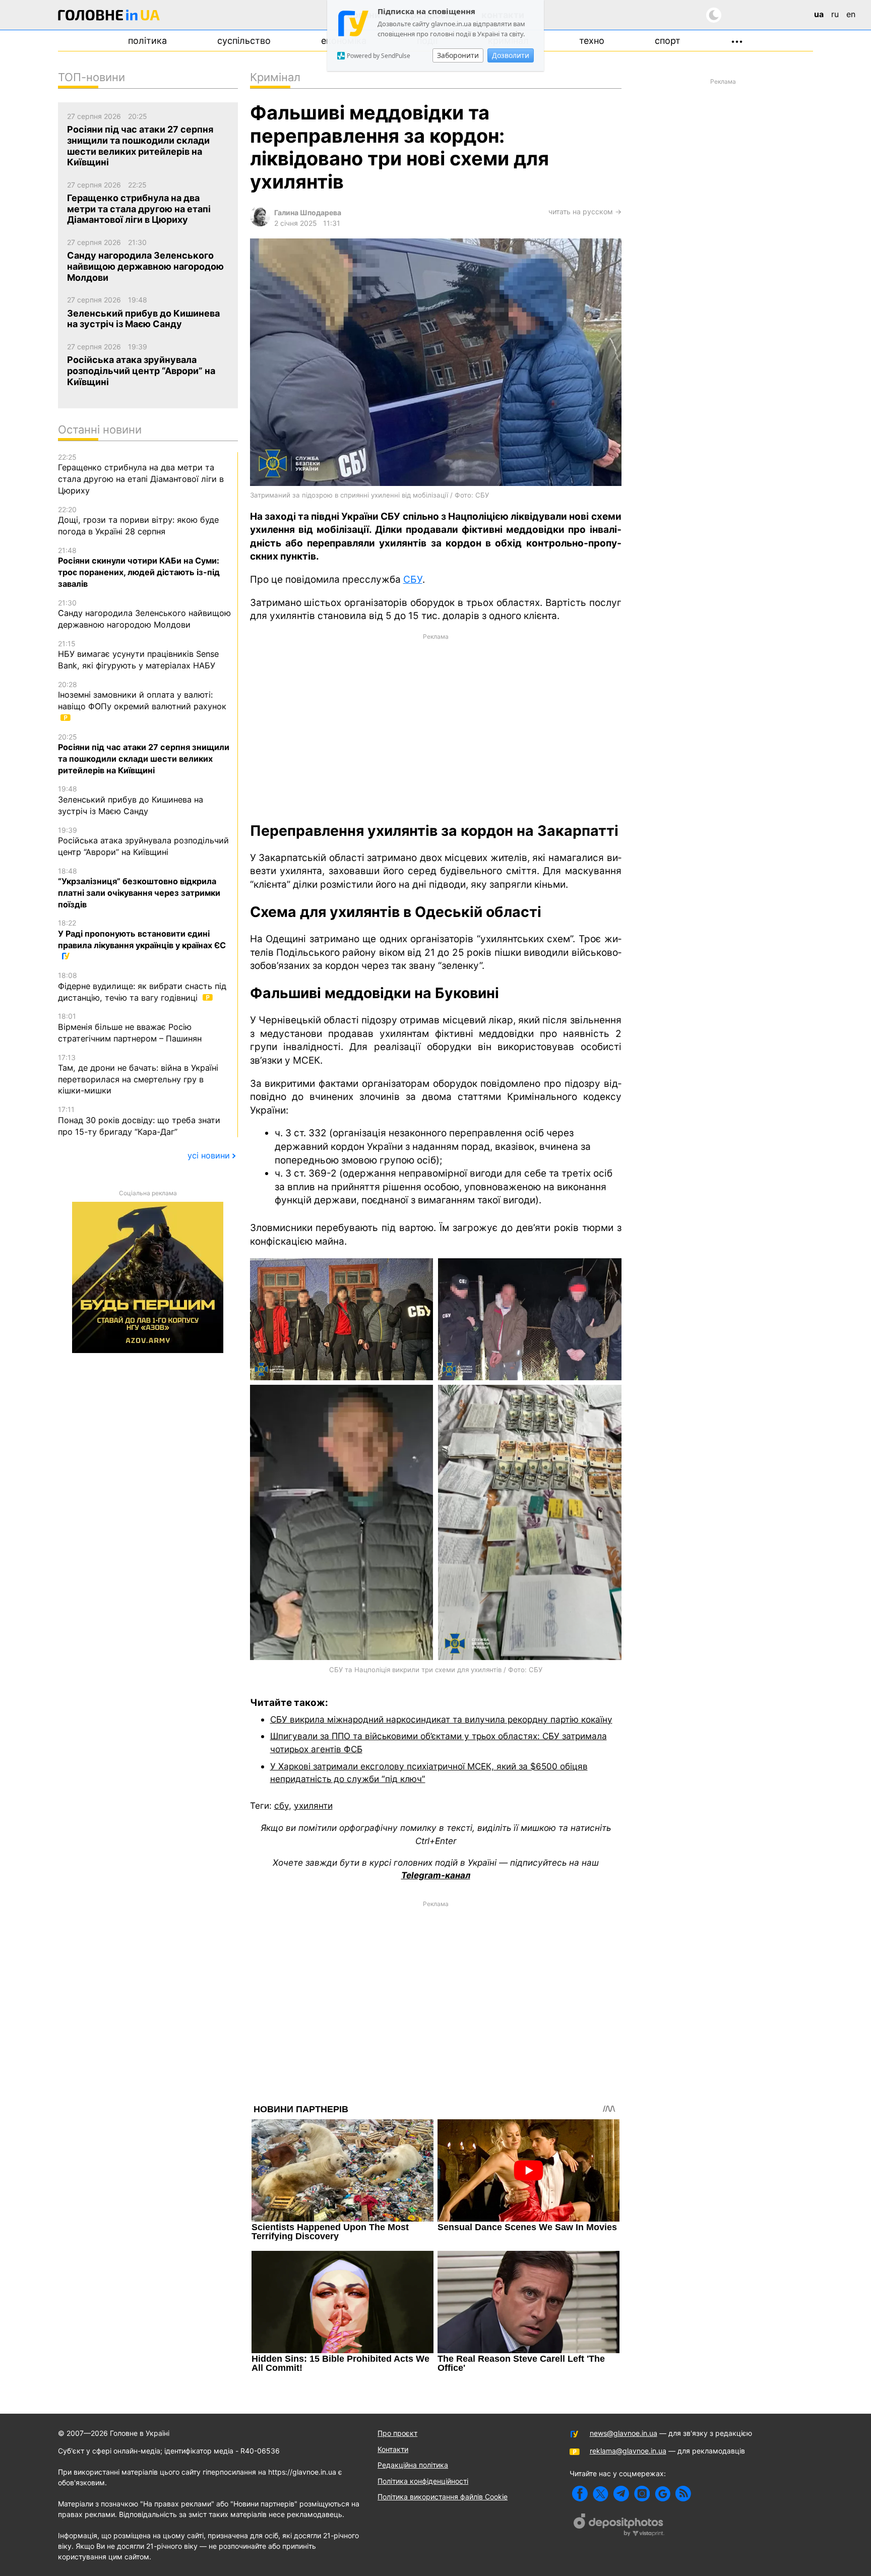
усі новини (209, 1155)
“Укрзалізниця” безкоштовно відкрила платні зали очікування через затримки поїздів (139, 888)
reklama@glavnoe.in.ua (628, 2451)
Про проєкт (397, 2433)
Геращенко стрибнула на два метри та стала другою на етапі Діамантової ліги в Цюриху (141, 474)
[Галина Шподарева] (260, 224)
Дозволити (511, 55)
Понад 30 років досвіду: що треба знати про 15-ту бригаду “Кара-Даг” (139, 1121)
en (851, 14)
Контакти (393, 2449)
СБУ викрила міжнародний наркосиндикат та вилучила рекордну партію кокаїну (441, 1719)
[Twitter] (601, 2494)
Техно (592, 41)
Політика (147, 41)
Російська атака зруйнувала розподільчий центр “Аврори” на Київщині (143, 841)
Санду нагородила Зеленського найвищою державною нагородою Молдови (144, 614)
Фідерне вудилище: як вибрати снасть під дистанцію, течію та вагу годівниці (142, 987)
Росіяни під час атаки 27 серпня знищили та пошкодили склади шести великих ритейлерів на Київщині (144, 754)
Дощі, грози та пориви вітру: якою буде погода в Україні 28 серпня (138, 521)
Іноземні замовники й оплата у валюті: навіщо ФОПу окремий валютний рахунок (142, 696)
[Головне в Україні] (109, 17)
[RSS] (683, 2494)
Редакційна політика (413, 2465)
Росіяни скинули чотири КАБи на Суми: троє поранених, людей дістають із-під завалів (139, 567)
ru (835, 14)
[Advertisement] (436, 726)
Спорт (668, 41)
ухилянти (313, 1805)
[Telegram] (621, 2494)
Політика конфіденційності (423, 2481)
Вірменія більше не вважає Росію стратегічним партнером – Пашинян (130, 1027)
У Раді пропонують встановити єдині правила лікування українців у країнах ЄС (142, 934)
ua (819, 14)
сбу (282, 1805)
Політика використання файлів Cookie (443, 2497)
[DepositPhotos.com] (619, 2526)
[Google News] (663, 2494)
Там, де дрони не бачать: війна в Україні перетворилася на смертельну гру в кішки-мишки (138, 1075)
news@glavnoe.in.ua (624, 2433)
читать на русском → (585, 211)
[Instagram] (642, 2494)
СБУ (413, 579)
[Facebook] (580, 2494)
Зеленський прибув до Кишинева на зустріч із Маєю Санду (131, 800)
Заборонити (458, 55)
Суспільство (244, 41)
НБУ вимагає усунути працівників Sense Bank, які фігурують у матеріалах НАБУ (138, 655)
